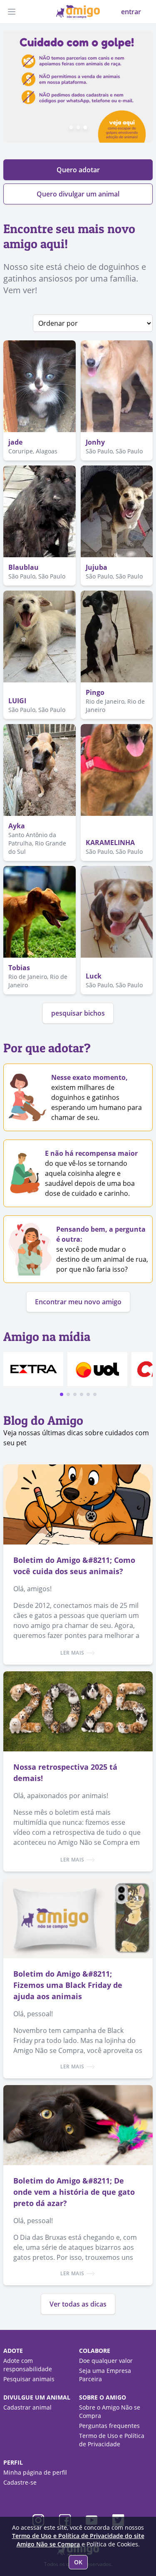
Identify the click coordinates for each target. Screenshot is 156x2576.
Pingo (95, 692)
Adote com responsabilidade (28, 2365)
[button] (62, 1394)
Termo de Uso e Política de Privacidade (112, 2440)
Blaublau (24, 567)
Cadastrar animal (27, 2407)
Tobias (19, 968)
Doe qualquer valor (106, 2361)
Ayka (17, 826)
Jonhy (95, 442)
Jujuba (97, 567)
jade (15, 442)
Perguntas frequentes (109, 2426)
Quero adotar (78, 170)
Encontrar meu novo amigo (78, 1302)
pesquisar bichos (78, 1013)
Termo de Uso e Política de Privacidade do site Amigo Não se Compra (78, 2540)
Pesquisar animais (29, 2379)
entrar (131, 12)
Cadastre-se (20, 2482)
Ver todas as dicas (78, 2304)
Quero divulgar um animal (78, 194)
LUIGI (17, 701)
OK (78, 2562)
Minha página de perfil (35, 2472)
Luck (94, 976)
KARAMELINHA (110, 843)
